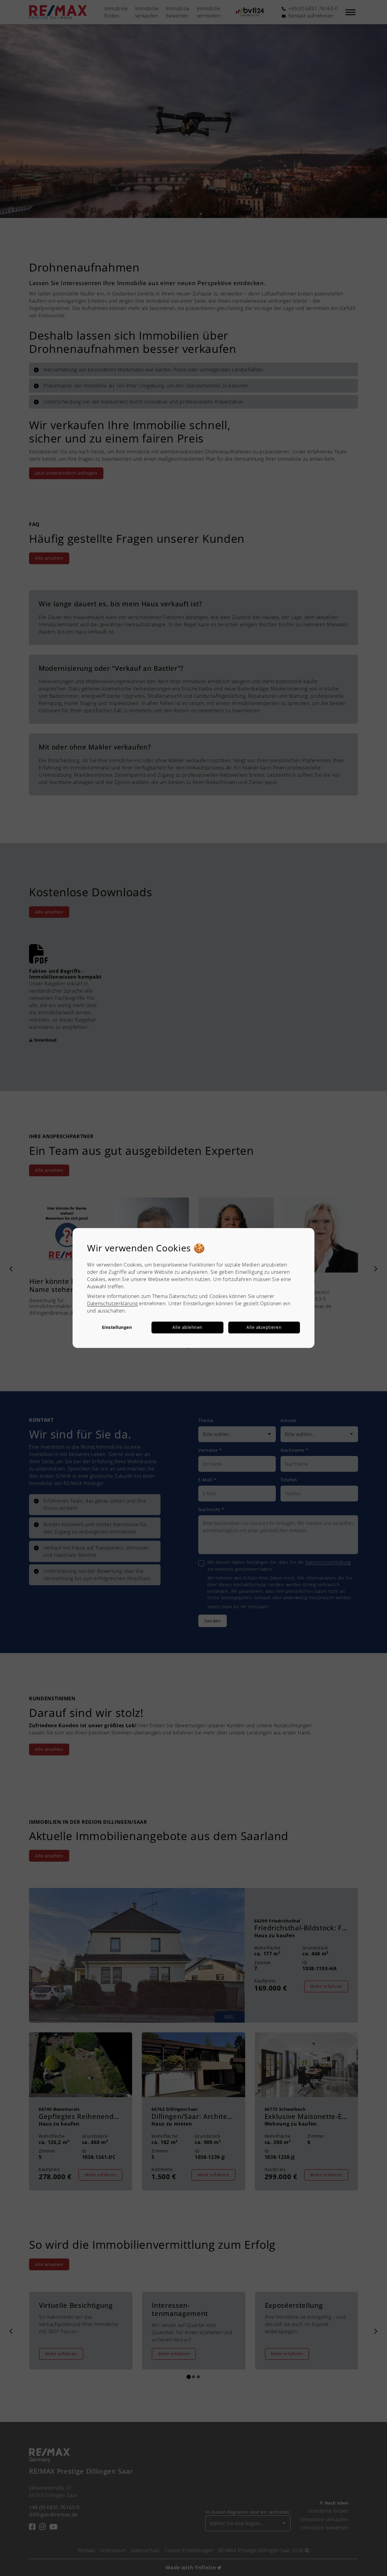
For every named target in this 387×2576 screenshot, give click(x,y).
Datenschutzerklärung (112, 1303)
